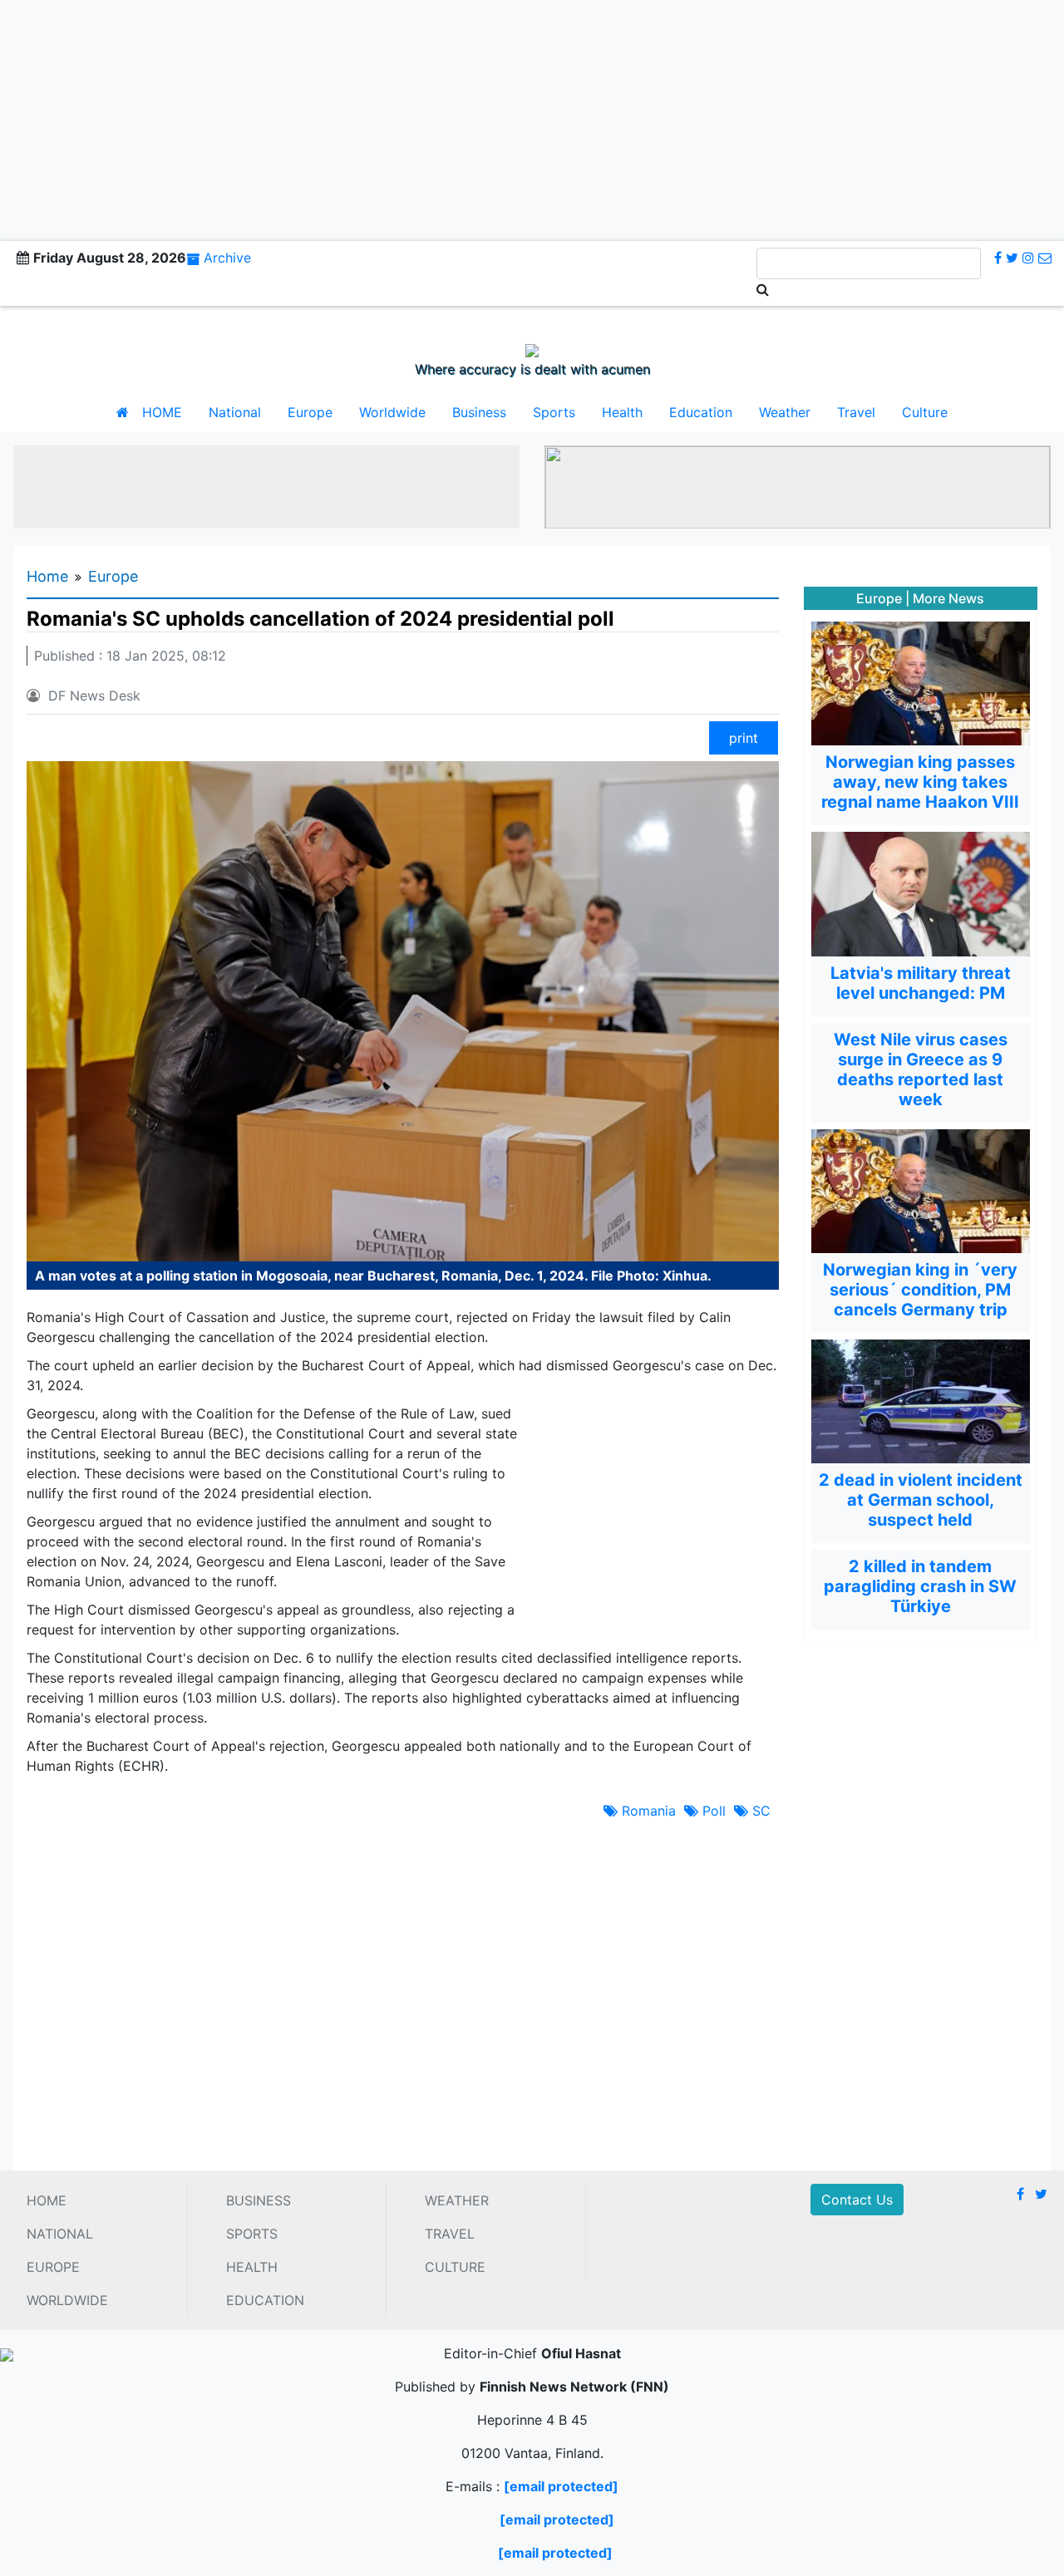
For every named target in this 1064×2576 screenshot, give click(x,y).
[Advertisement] (532, 116)
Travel (856, 412)
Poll (712, 1811)
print (744, 738)
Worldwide (392, 412)
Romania (647, 1811)
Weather (785, 412)
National (235, 412)
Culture (925, 412)
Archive (227, 258)
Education (701, 412)
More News (948, 598)
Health (622, 412)
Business (479, 412)
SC (759, 1811)
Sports (554, 412)
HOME (162, 412)
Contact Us (857, 2200)
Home (47, 576)
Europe (310, 412)
